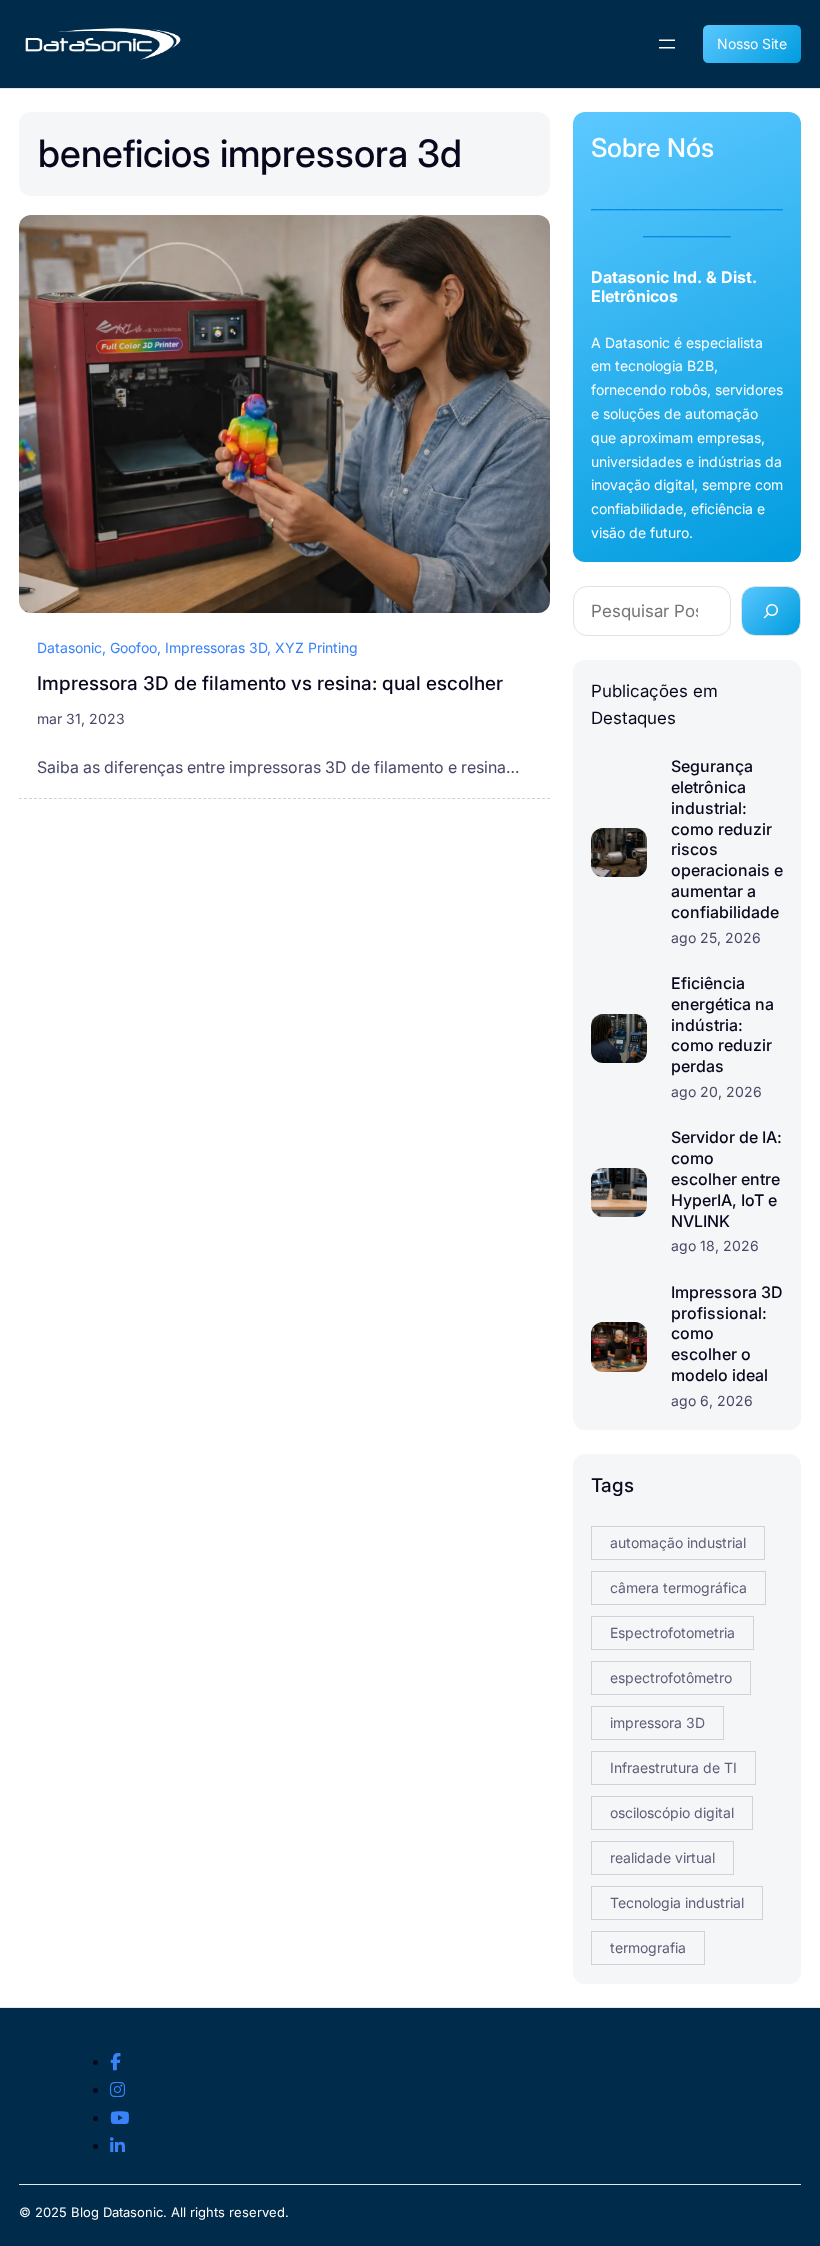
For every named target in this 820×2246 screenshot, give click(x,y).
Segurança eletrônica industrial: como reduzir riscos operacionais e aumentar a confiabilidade (727, 839)
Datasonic (69, 647)
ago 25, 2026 (716, 937)
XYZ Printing (316, 647)
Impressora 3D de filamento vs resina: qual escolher (270, 683)
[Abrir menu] (667, 44)
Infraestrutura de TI (673, 1767)
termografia (648, 1947)
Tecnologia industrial (677, 1902)
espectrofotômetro (671, 1677)
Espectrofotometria (672, 1632)
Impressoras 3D (216, 647)
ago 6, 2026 (712, 1400)
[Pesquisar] (771, 611)
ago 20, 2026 (716, 1091)
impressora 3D (657, 1722)
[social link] (115, 2062)
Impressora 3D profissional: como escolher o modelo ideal (727, 1333)
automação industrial (678, 1542)
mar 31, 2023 (81, 718)
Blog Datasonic (117, 2212)
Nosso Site (752, 43)
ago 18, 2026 (715, 1245)
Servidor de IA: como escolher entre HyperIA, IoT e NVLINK (726, 1178)
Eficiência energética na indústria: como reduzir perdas (722, 1024)
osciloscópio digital (672, 1812)
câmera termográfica (678, 1587)
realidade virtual (662, 1857)
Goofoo (133, 647)
